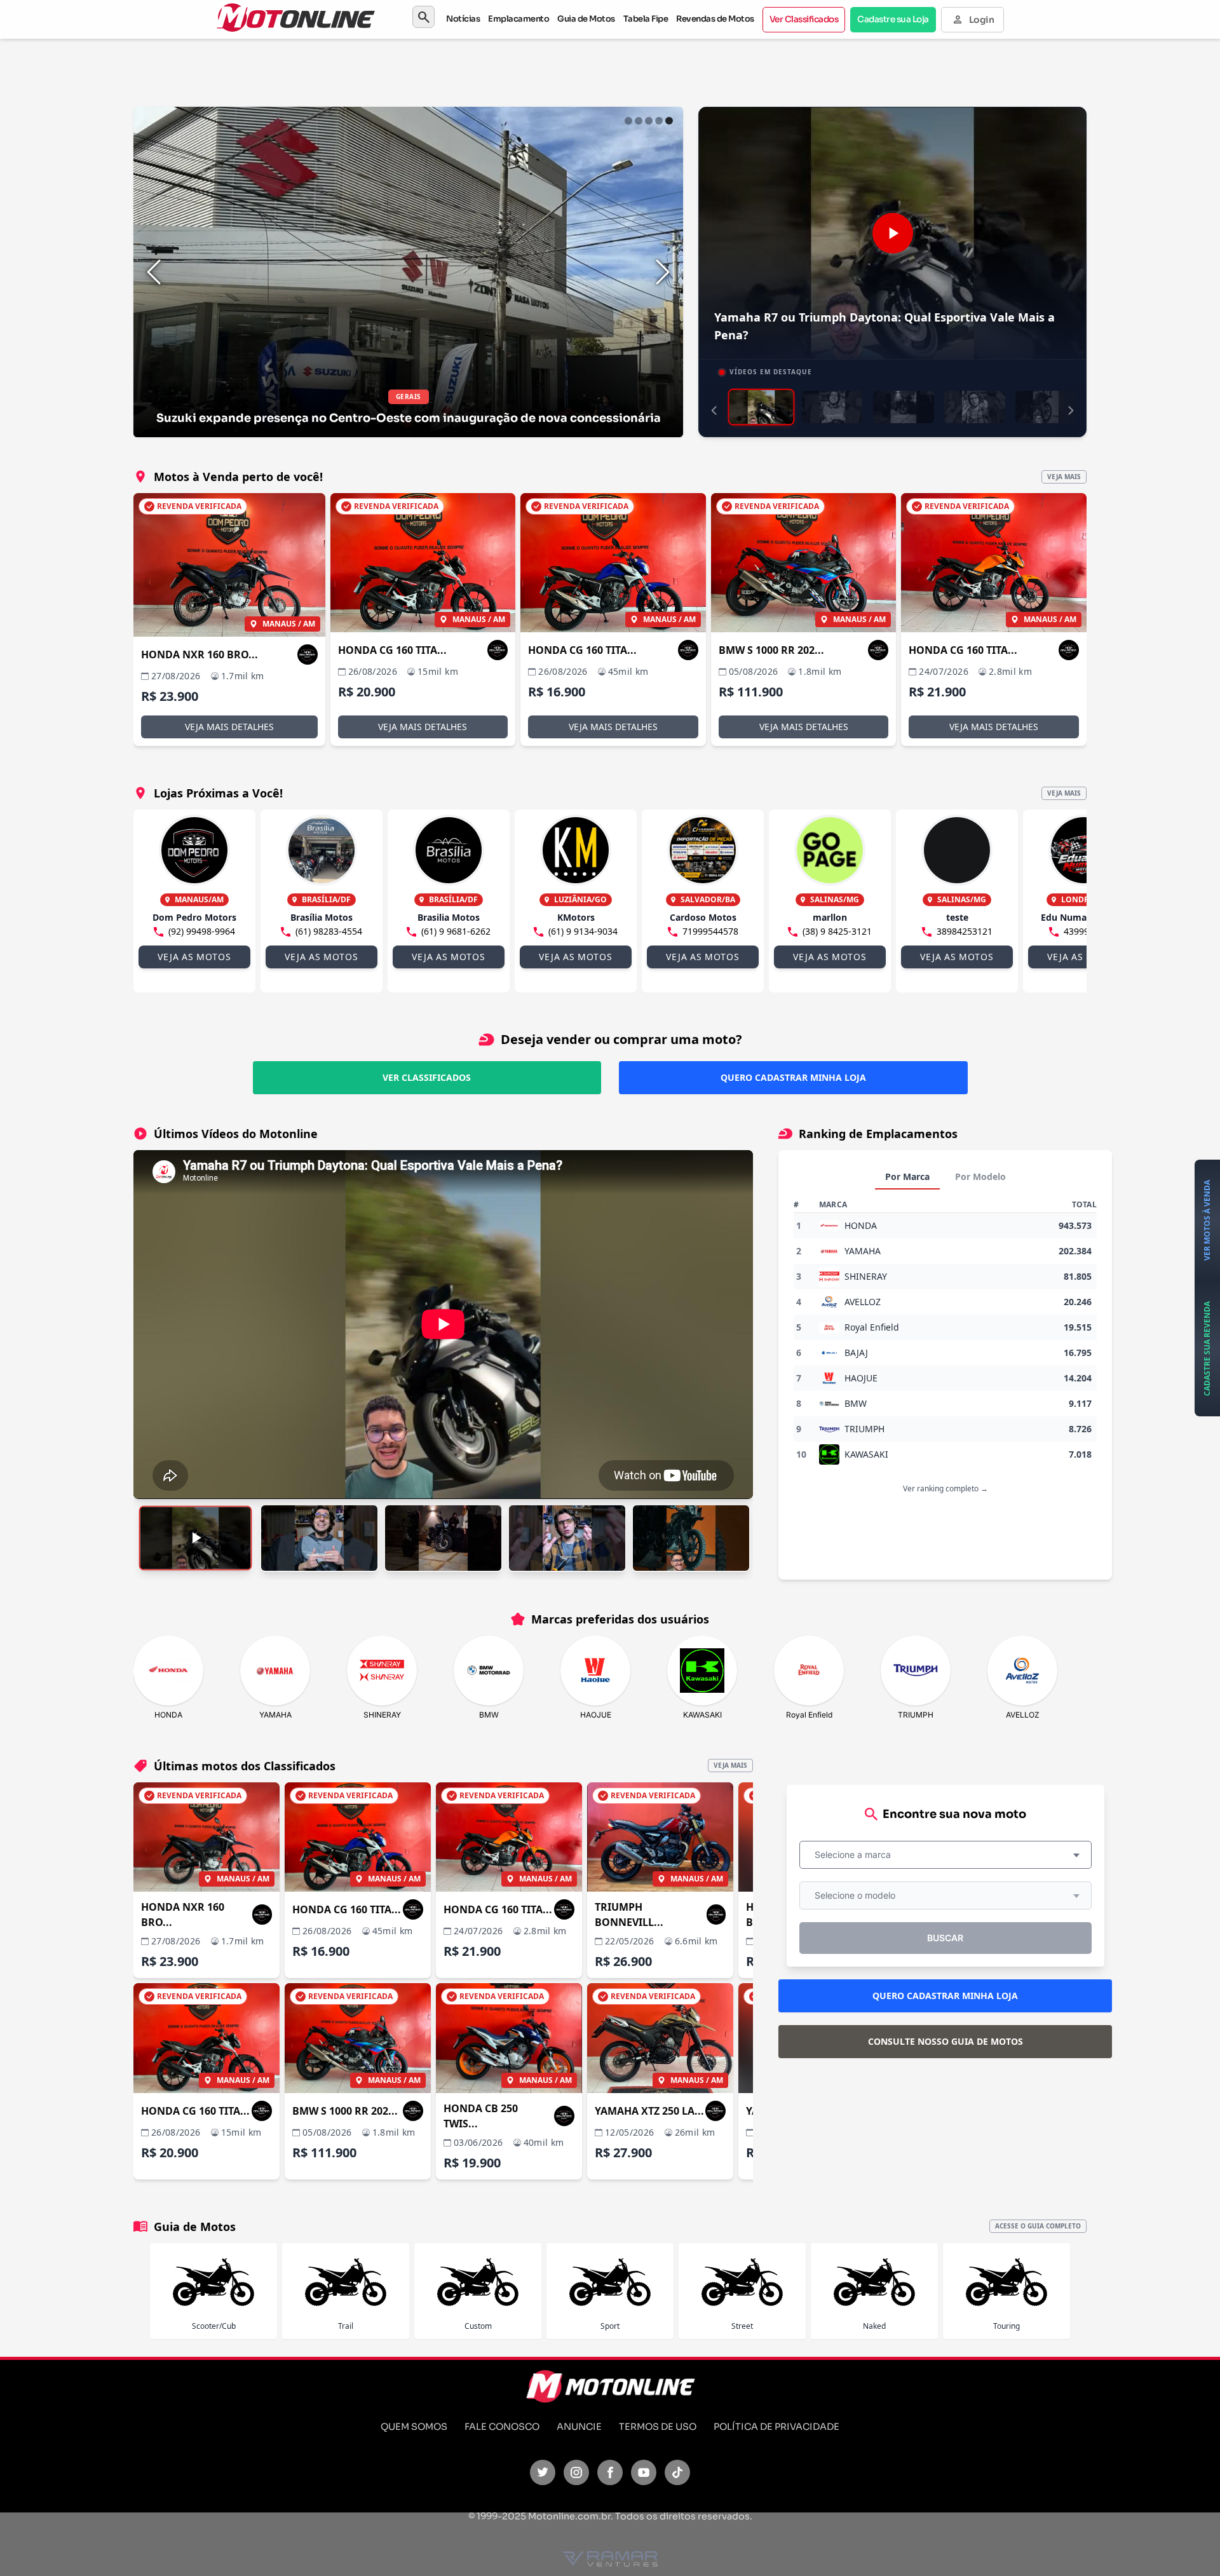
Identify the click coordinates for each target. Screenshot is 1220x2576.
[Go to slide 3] (649, 121)
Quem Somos (414, 2427)
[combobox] (945, 1855)
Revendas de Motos (715, 19)
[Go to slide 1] (628, 121)
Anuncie (579, 2427)
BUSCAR (945, 1938)
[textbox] (857, 1855)
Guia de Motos (586, 19)
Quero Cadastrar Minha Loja (793, 1077)
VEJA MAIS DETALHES (229, 727)
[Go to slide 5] (669, 121)
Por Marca (907, 1176)
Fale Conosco (502, 2427)
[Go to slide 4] (659, 121)
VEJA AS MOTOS (194, 957)
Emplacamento (518, 19)
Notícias (463, 19)
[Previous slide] (154, 272)
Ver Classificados (804, 19)
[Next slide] (663, 272)
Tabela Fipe (646, 19)
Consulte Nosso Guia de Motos (945, 2041)
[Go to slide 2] (639, 121)
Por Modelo (980, 1176)
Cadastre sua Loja (893, 19)
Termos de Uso (658, 2427)
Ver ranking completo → (945, 1488)
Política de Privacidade (776, 2427)
